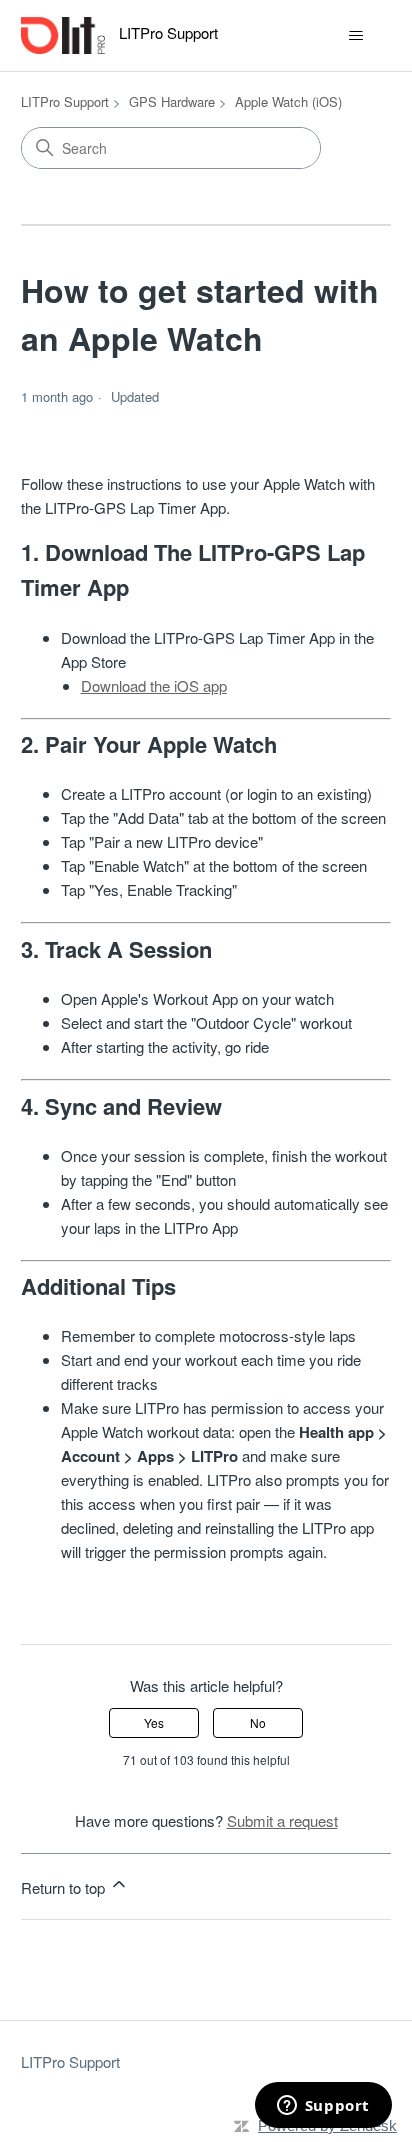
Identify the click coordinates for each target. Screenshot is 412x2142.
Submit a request (282, 1820)
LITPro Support (65, 101)
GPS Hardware (172, 101)
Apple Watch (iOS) (288, 101)
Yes (154, 1722)
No (258, 1722)
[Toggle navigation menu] (355, 36)
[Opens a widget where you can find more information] (323, 2107)
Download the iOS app (154, 685)
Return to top (65, 1887)
